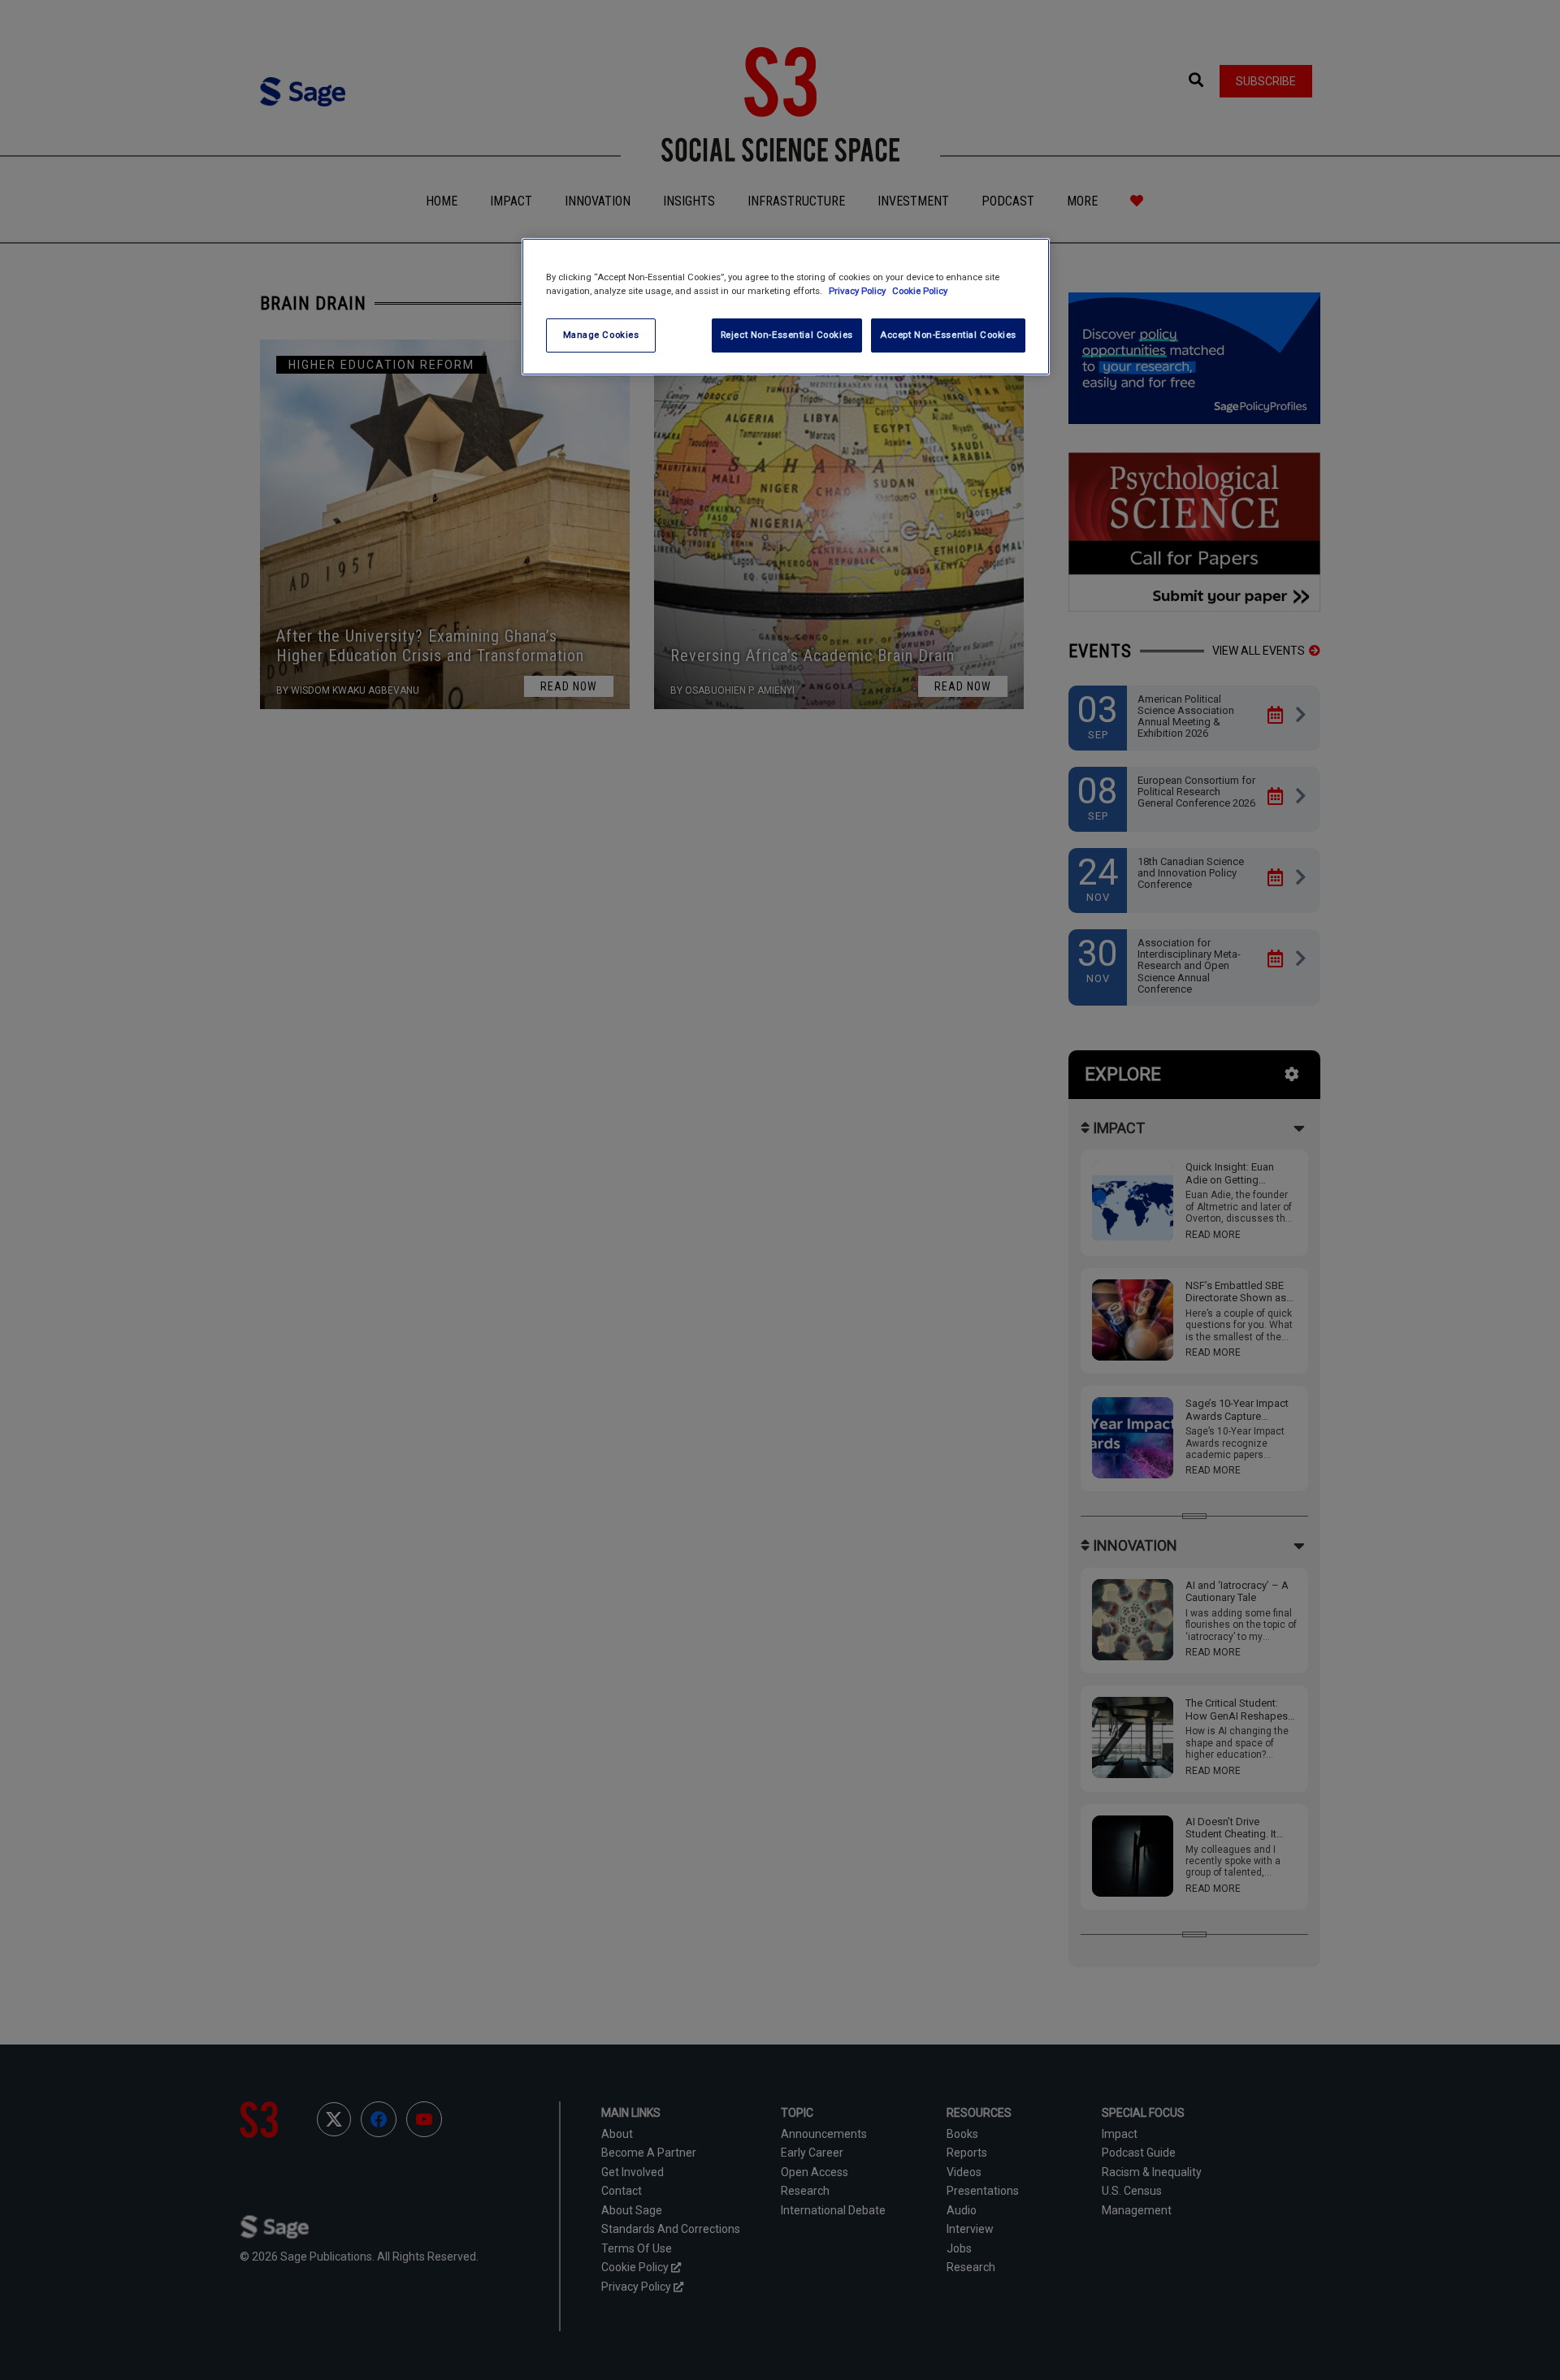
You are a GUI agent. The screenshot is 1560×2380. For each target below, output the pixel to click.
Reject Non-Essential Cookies (787, 335)
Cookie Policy (920, 291)
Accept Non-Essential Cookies (948, 335)
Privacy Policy (858, 291)
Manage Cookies (601, 335)
